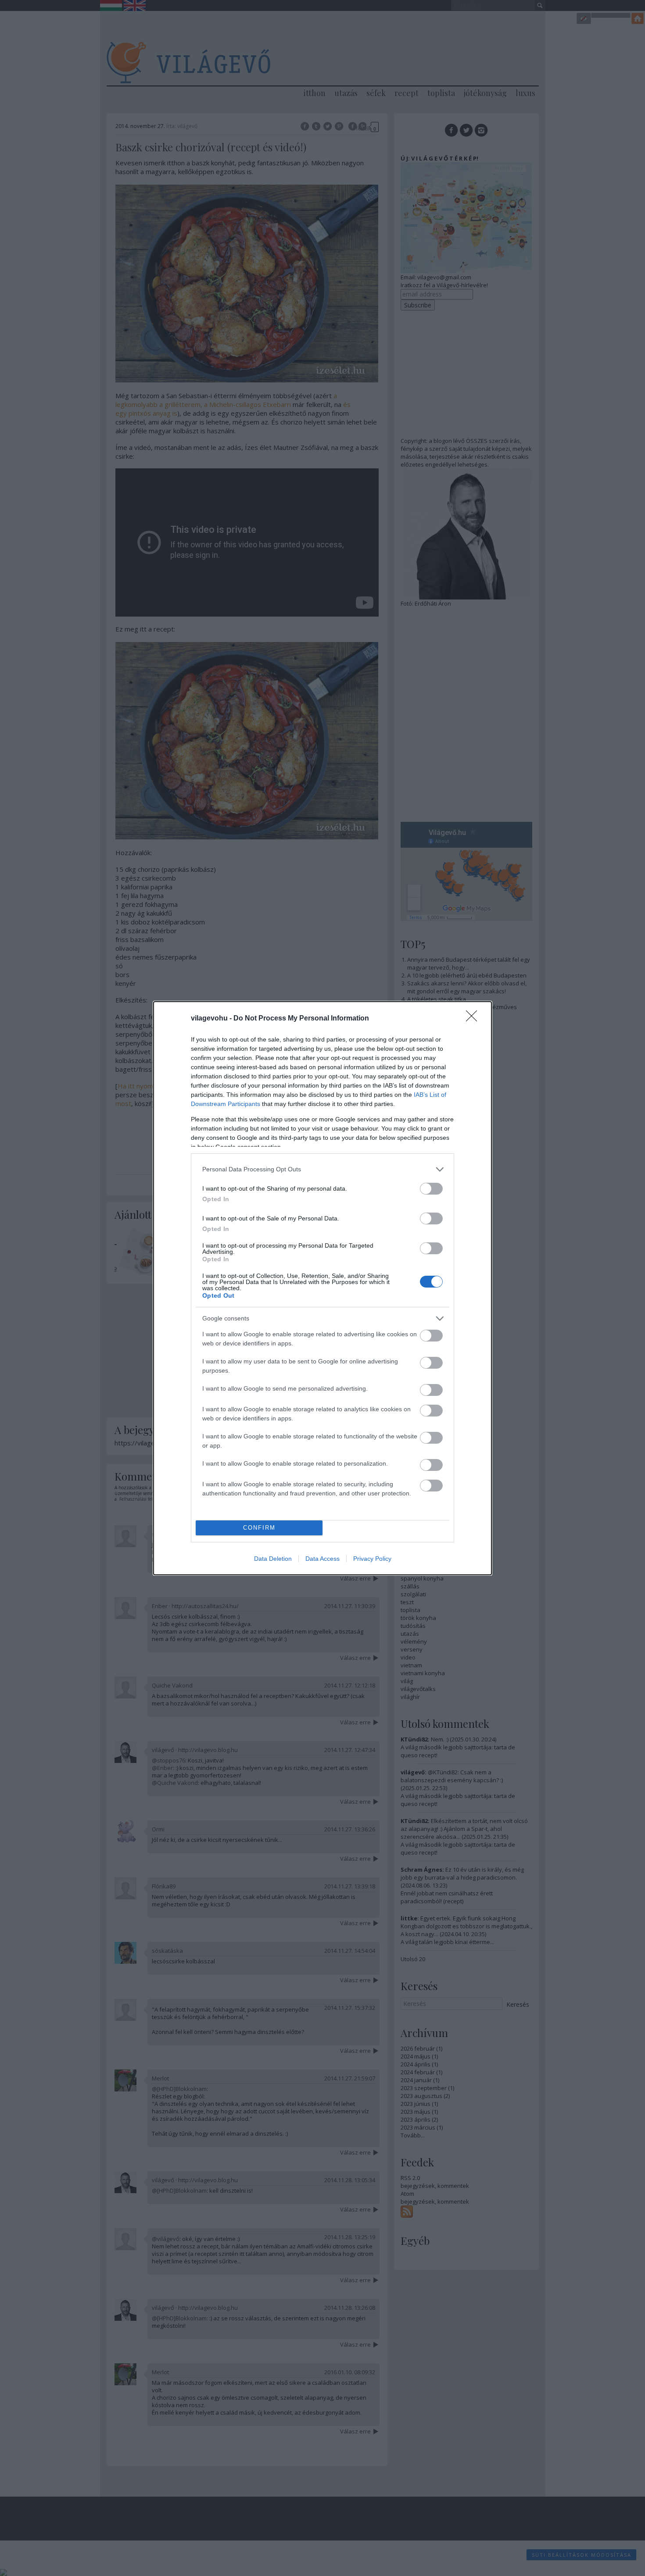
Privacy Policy (372, 1559)
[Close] (474, 1019)
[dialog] (322, 1288)
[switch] (431, 1189)
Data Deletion (273, 1559)
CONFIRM (259, 1528)
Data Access (322, 1559)
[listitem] (322, 1169)
